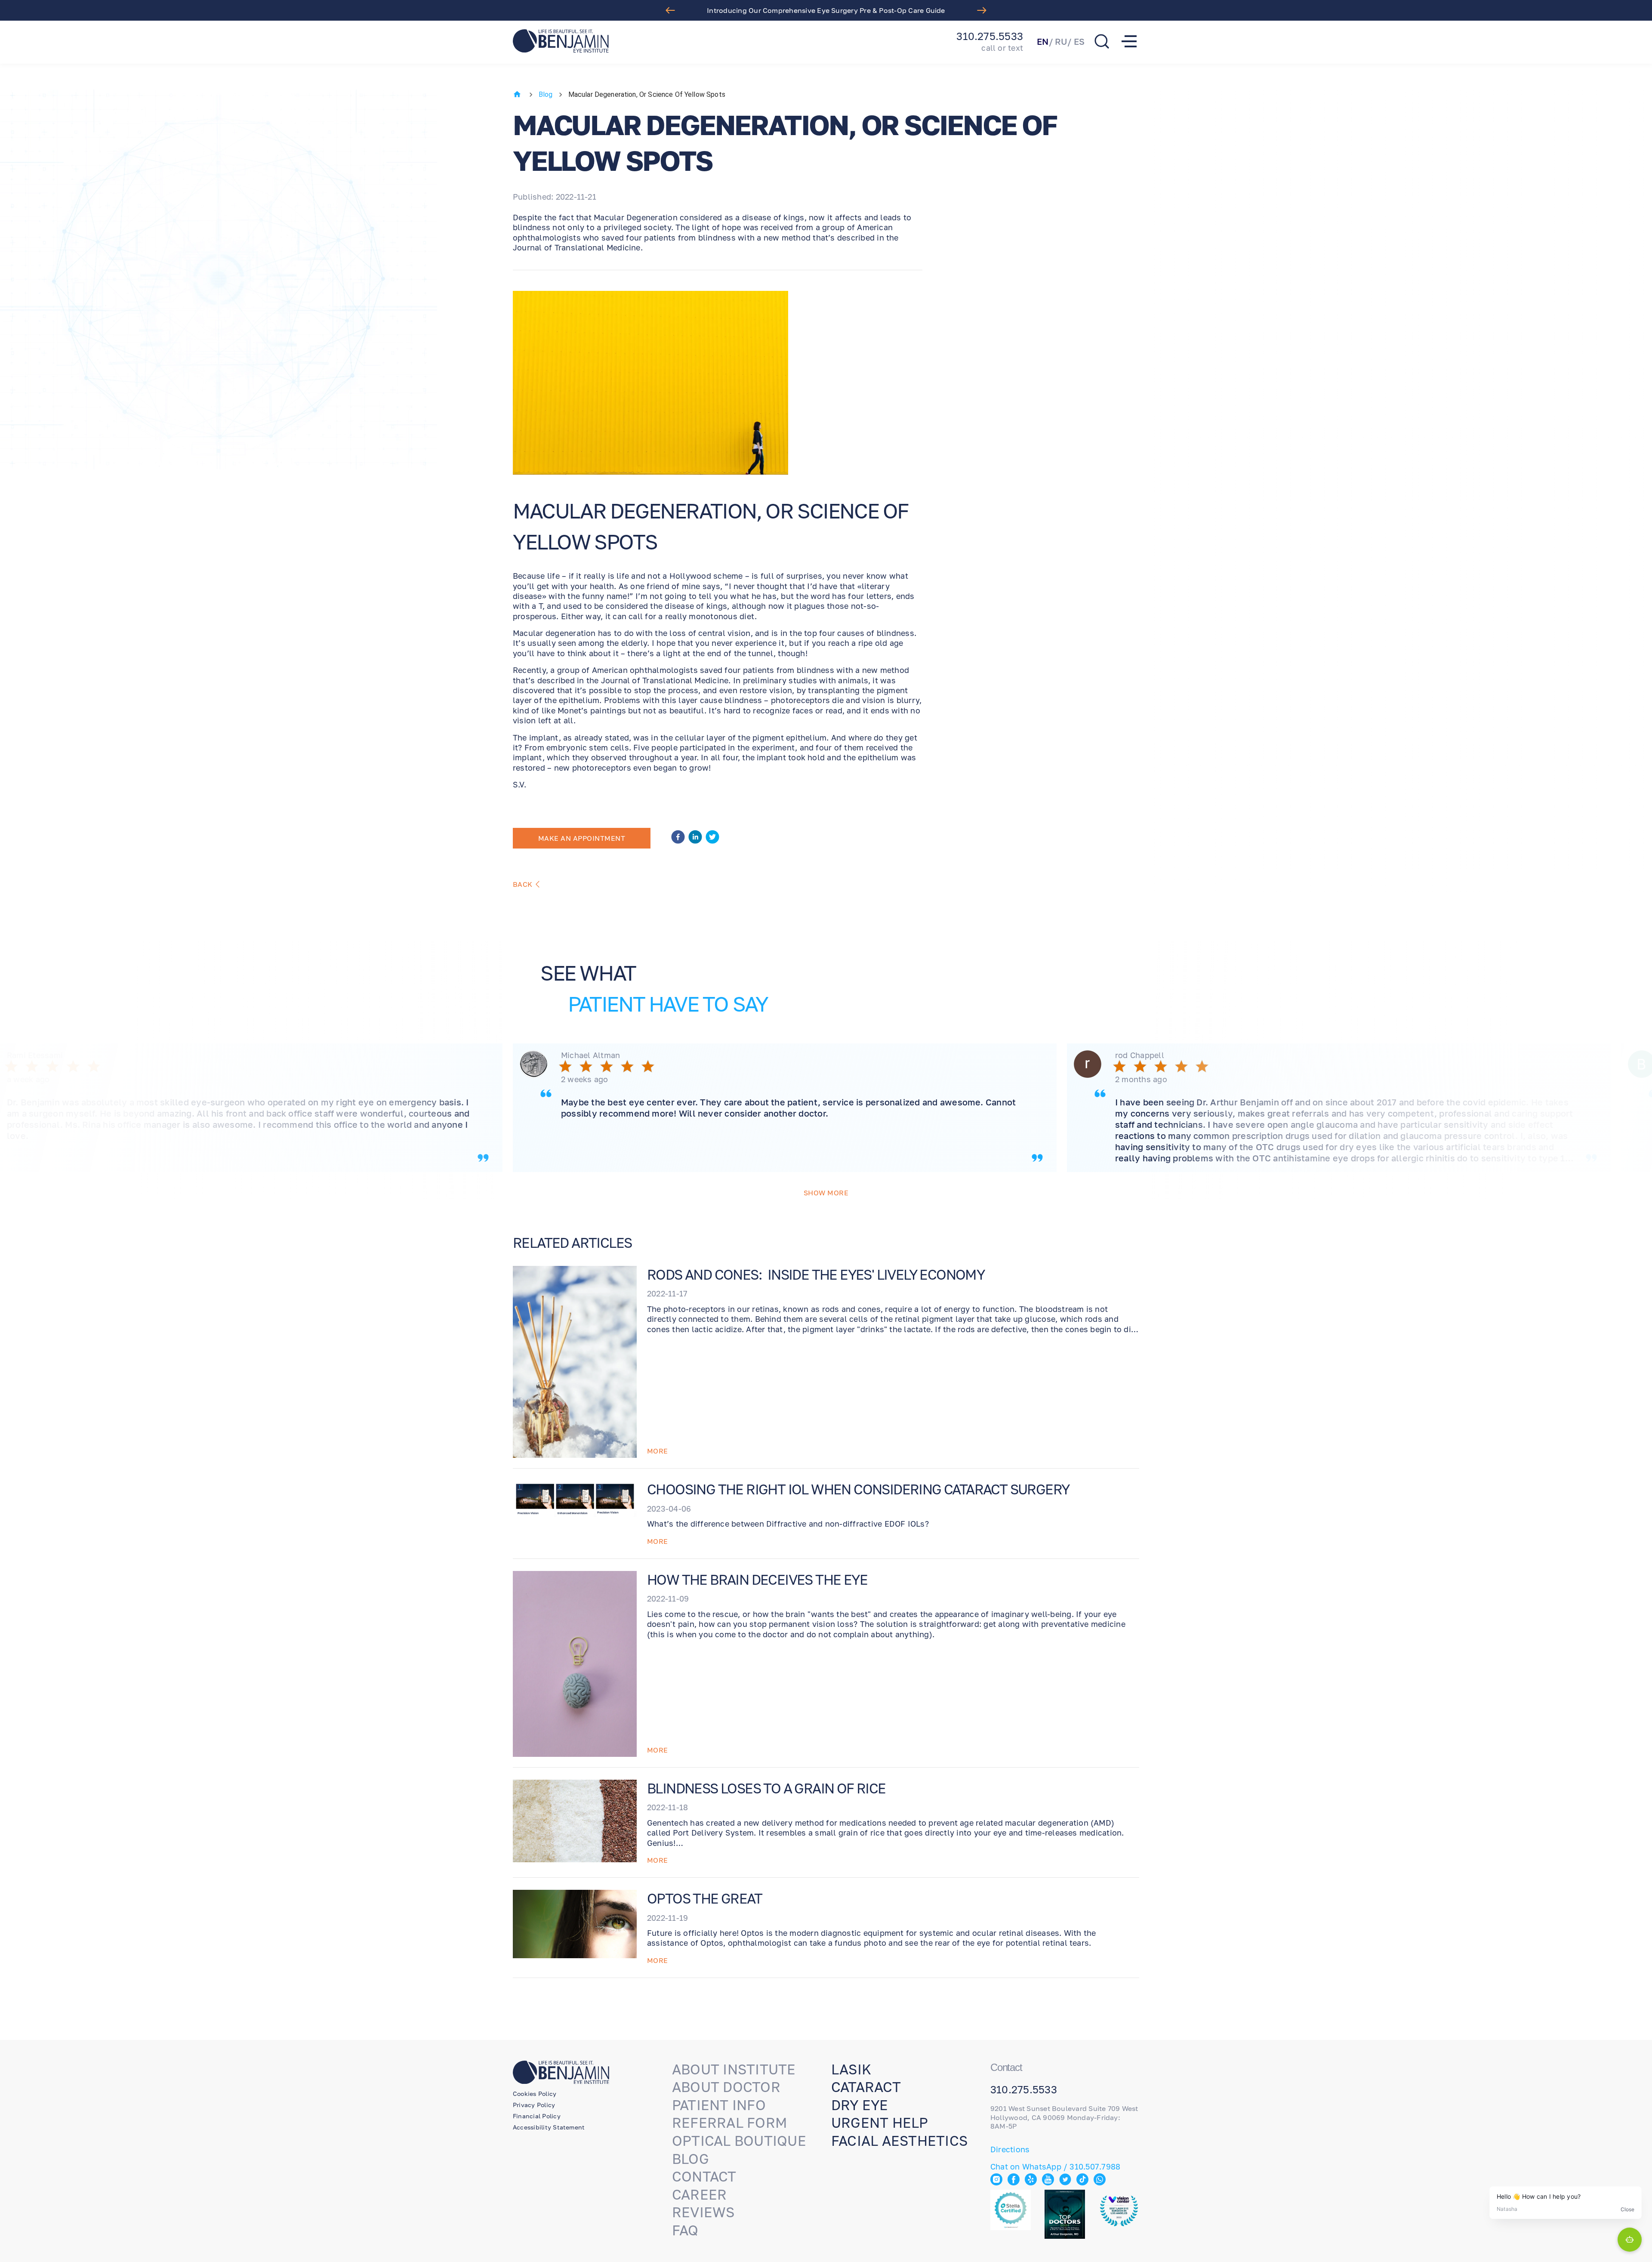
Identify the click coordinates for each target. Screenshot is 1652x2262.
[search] (1102, 41)
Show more (826, 1193)
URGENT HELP (880, 2123)
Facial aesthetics (899, 2141)
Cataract (866, 2087)
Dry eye (860, 2105)
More (658, 1451)
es (1079, 41)
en (1043, 41)
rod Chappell (1140, 1055)
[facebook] (678, 838)
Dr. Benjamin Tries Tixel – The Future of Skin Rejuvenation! (826, 10)
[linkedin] (695, 838)
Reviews (703, 2212)
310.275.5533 (990, 36)
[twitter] (712, 838)
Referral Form (730, 2123)
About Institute (734, 2069)
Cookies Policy (535, 2094)
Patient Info (719, 2105)
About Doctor (726, 2087)
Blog (546, 94)
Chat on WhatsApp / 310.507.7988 (1055, 2166)
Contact (704, 2176)
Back (523, 884)
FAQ (685, 2230)
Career (699, 2194)
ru (1061, 41)
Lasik (851, 2069)
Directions (1010, 2149)
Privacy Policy (534, 2105)
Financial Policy (537, 2116)
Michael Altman (590, 1055)
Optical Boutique (739, 2141)
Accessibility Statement (549, 2127)
